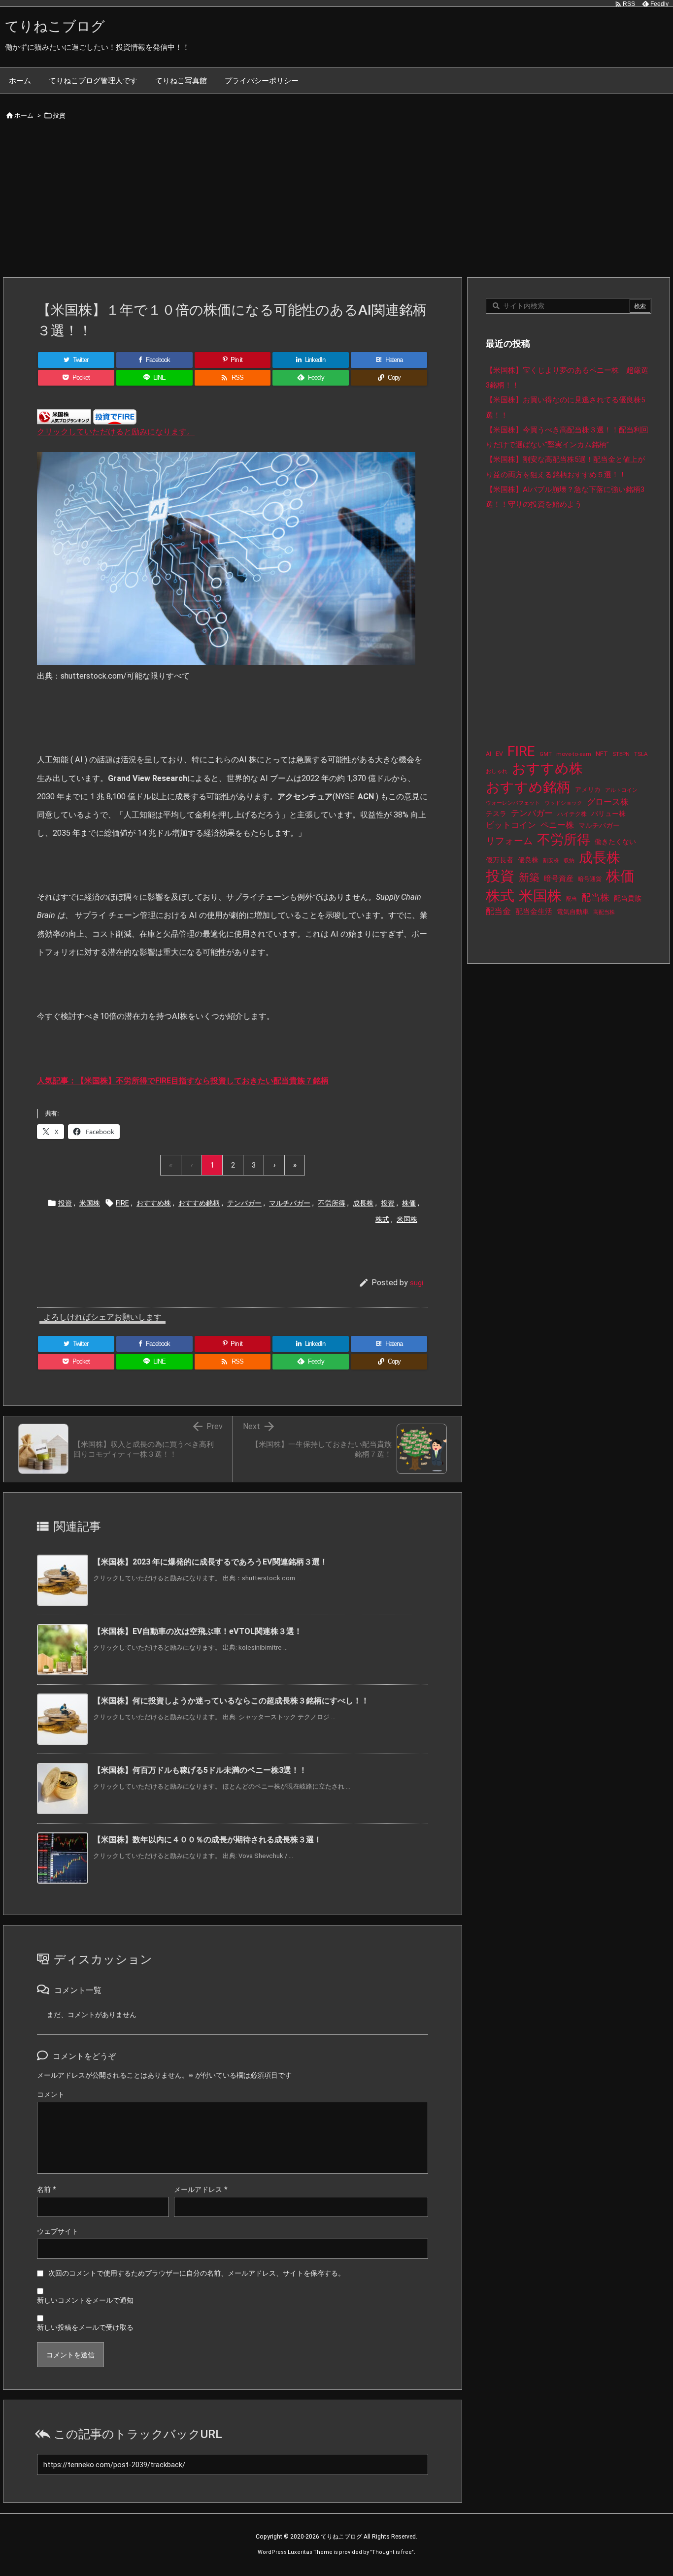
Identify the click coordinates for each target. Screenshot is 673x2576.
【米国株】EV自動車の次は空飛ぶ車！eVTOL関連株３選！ (198, 1631)
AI (488, 754)
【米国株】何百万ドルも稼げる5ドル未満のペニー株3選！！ (200, 1770)
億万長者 (500, 860)
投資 (59, 115)
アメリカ (588, 790)
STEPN (621, 754)
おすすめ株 (154, 1203)
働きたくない (615, 842)
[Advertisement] (336, 203)
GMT (546, 754)
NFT (602, 753)
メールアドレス (201, 2189)
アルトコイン (621, 790)
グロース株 (608, 802)
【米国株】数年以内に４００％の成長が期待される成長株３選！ (207, 1840)
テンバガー (244, 1203)
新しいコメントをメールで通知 (85, 2300)
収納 (569, 861)
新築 (529, 878)
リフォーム (509, 841)
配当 (572, 899)
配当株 (595, 897)
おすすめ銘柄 (199, 1203)
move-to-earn (574, 754)
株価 (409, 1203)
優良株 (528, 860)
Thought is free (392, 2552)
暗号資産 (559, 879)
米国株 (90, 1203)
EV (499, 754)
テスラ (496, 814)
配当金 (498, 911)
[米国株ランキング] (64, 416)
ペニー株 (557, 825)
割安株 (551, 861)
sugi (417, 1283)
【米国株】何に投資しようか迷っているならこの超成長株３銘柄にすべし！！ (231, 1701)
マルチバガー (290, 1203)
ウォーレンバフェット (513, 803)
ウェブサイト (58, 2231)
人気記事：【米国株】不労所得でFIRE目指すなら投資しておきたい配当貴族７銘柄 (183, 1081)
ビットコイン (511, 825)
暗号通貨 (590, 879)
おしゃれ (497, 771)
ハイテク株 (572, 814)
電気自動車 (573, 912)
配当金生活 (534, 912)
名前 (47, 2189)
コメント (51, 2094)
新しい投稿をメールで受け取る (85, 2327)
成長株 (363, 1203)
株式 (382, 1219)
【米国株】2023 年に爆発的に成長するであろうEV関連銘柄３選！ (210, 1562)
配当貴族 (628, 898)
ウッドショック (563, 803)
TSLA (641, 754)
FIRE (122, 1203)
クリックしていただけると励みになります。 (116, 432)
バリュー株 (608, 814)
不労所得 (332, 1203)
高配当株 (604, 912)
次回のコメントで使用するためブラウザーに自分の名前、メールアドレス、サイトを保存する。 (197, 2273)
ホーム (24, 115)
